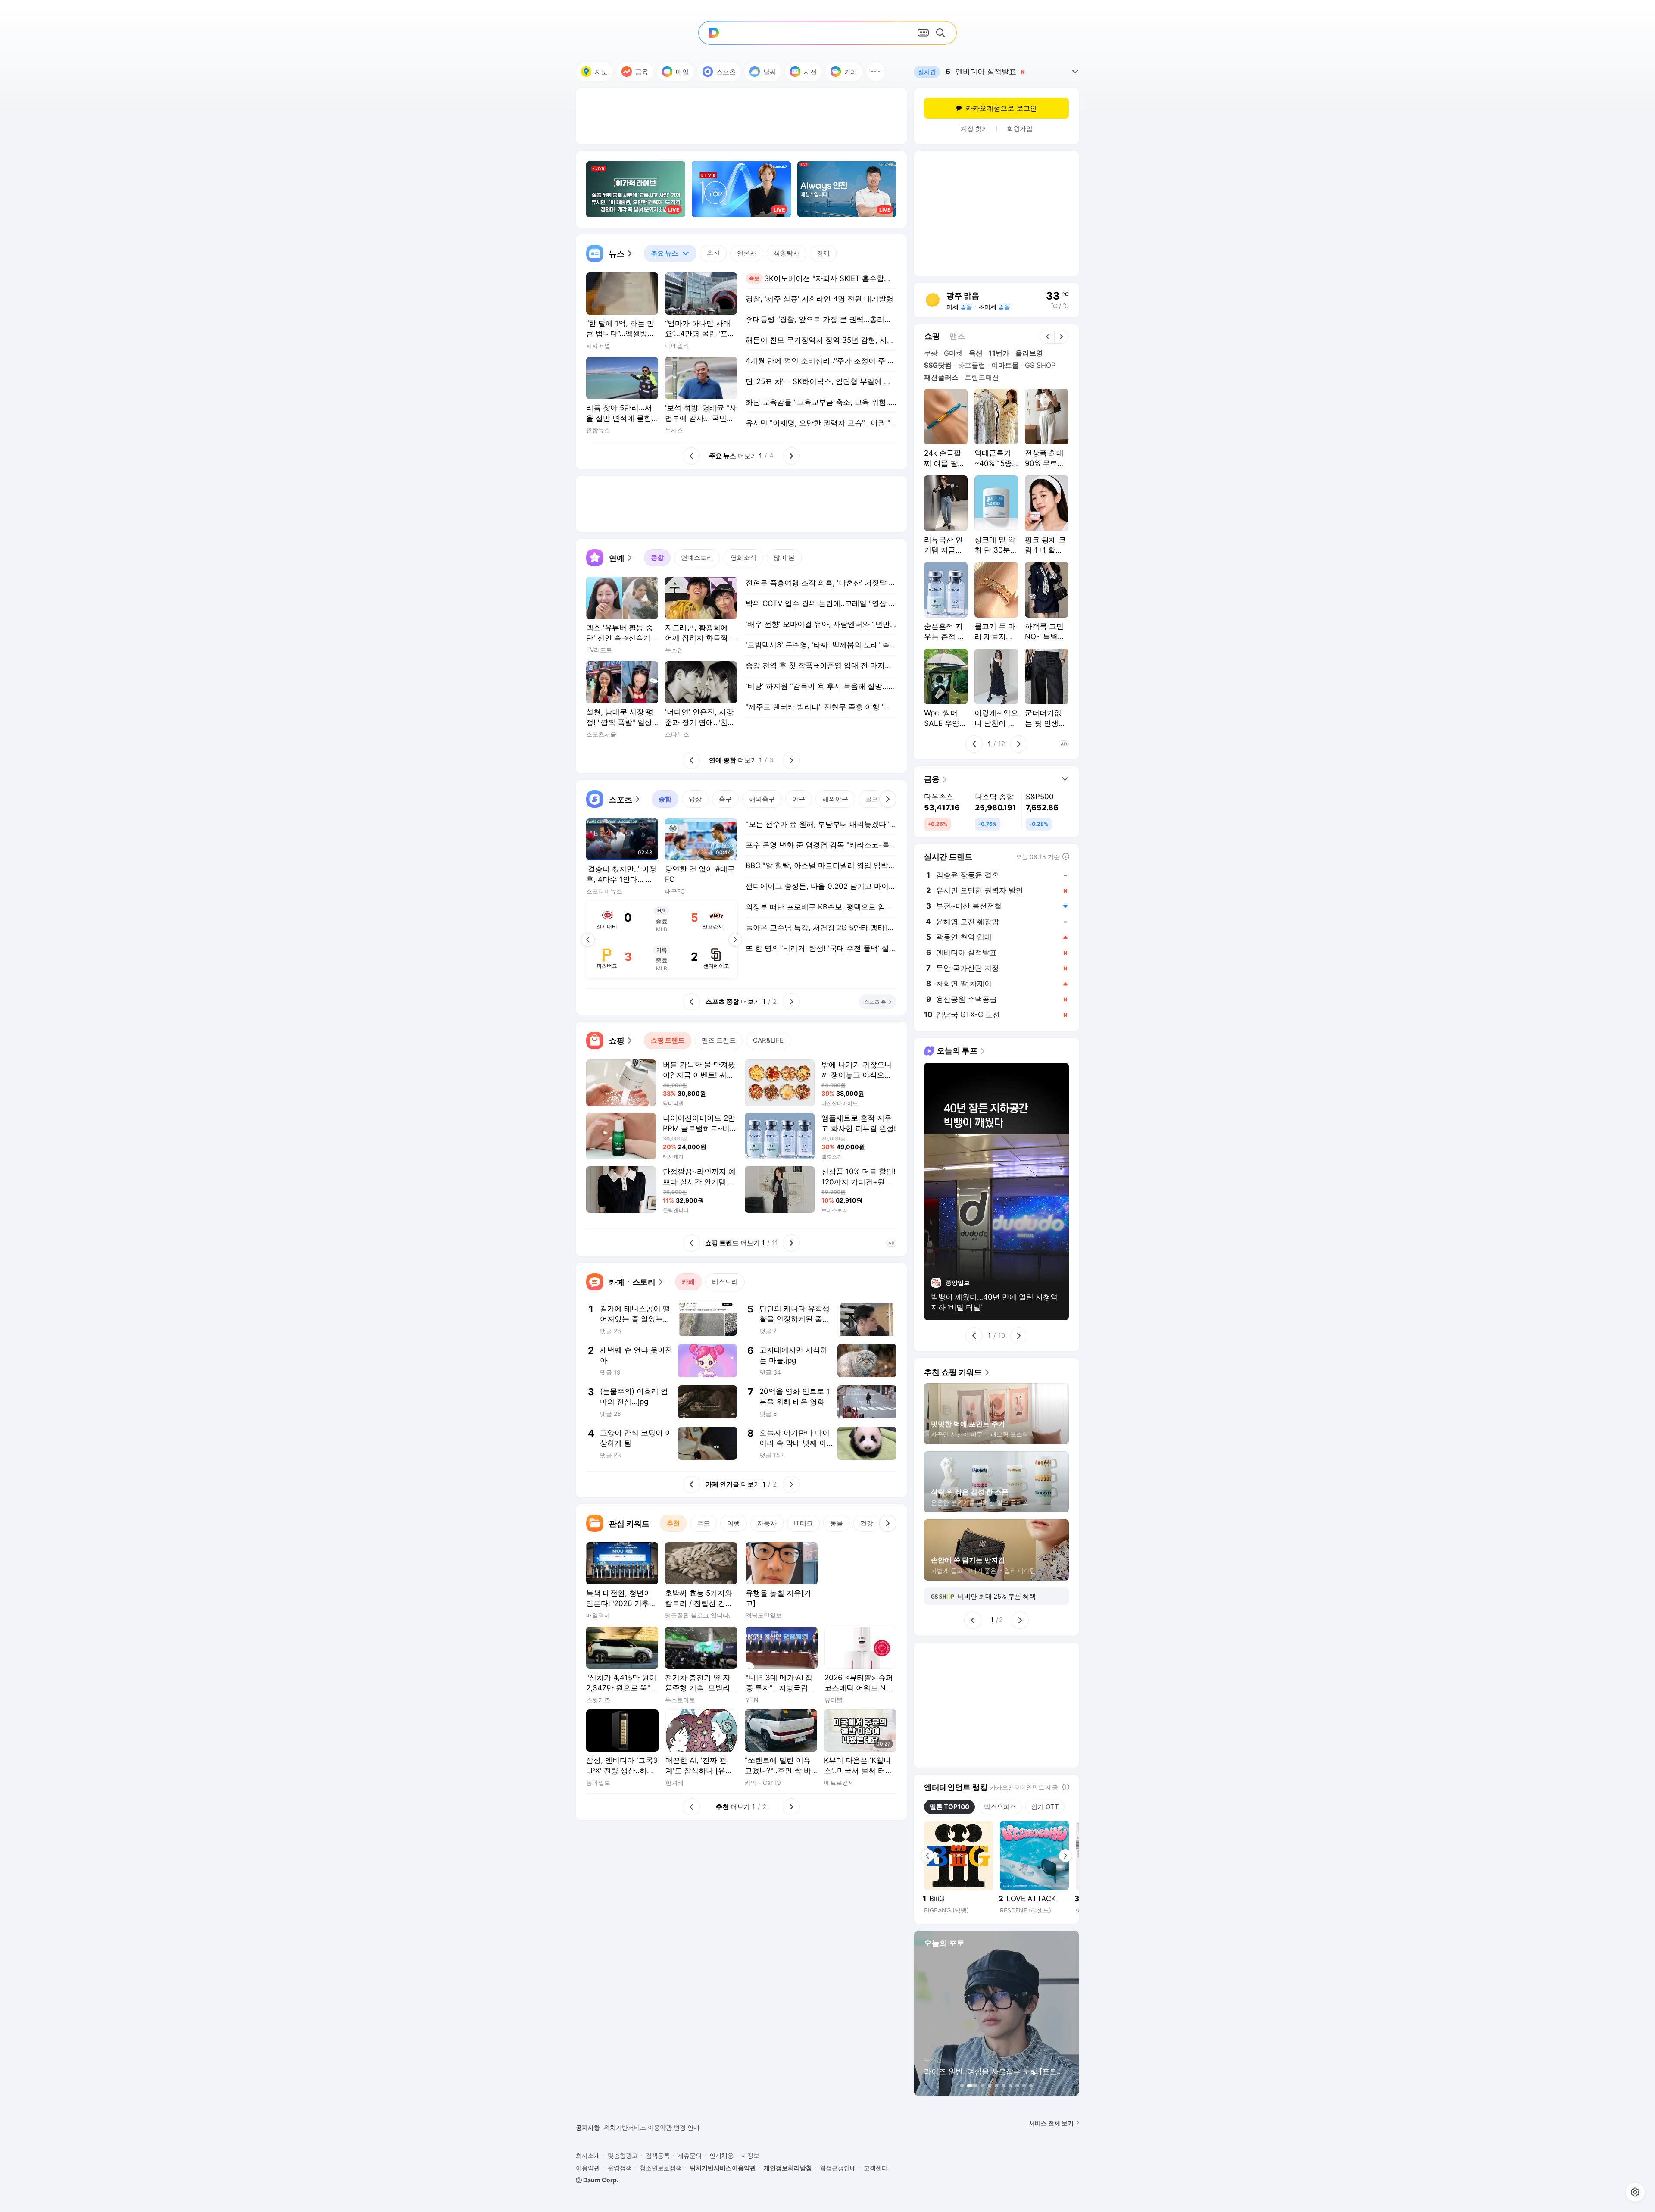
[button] (875, 72)
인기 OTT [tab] (1045, 1807)
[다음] (888, 799)
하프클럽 (971, 365)
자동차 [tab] (767, 1523)
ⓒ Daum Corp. (597, 2180)
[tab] (670, 253)
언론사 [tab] (747, 253)
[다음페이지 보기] (735, 940)
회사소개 (588, 2155)
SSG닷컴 (938, 365)
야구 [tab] (799, 799)
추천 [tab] (713, 253)
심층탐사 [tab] (787, 253)
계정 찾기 (974, 129)
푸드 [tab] (703, 1523)
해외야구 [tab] (835, 799)
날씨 (770, 72)
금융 (642, 72)
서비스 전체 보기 (1051, 2123)
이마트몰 (1005, 365)
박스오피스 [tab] (1000, 1807)
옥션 (976, 353)
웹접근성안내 (838, 2168)
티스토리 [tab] (725, 1282)
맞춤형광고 (623, 2155)
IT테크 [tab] (803, 1523)
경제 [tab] (823, 253)
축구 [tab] (725, 799)
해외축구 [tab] (762, 799)
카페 (851, 72)
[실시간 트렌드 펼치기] (1075, 72)
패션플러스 (941, 377)
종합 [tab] (657, 558)
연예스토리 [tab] (697, 558)
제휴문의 (690, 2155)
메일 (682, 72)
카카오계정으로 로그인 (1001, 108)
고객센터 (876, 2168)
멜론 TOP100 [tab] (949, 1807)
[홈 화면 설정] (1635, 2192)
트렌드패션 (982, 377)
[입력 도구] (923, 33)
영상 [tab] (695, 799)
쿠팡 (931, 353)
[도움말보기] (1066, 1787)
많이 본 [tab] (784, 558)
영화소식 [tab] (743, 558)
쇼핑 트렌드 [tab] (668, 1040)
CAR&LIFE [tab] (768, 1040)
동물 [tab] (837, 1523)
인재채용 (721, 2155)
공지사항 (588, 2127)
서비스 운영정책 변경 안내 (640, 2130)
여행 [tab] (734, 1523)
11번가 (999, 353)
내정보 (750, 2155)
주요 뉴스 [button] (661, 251)
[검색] (942, 33)
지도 (601, 72)
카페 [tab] (688, 1282)
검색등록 (658, 2155)
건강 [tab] (867, 1523)
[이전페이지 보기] (588, 940)
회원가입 (1020, 129)
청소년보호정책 (661, 2168)
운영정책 (620, 2168)
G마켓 (953, 353)
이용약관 (588, 2168)
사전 (810, 72)
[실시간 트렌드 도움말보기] (1066, 856)
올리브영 (1029, 353)
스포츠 (726, 72)
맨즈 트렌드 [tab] (719, 1040)
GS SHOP (1040, 365)
